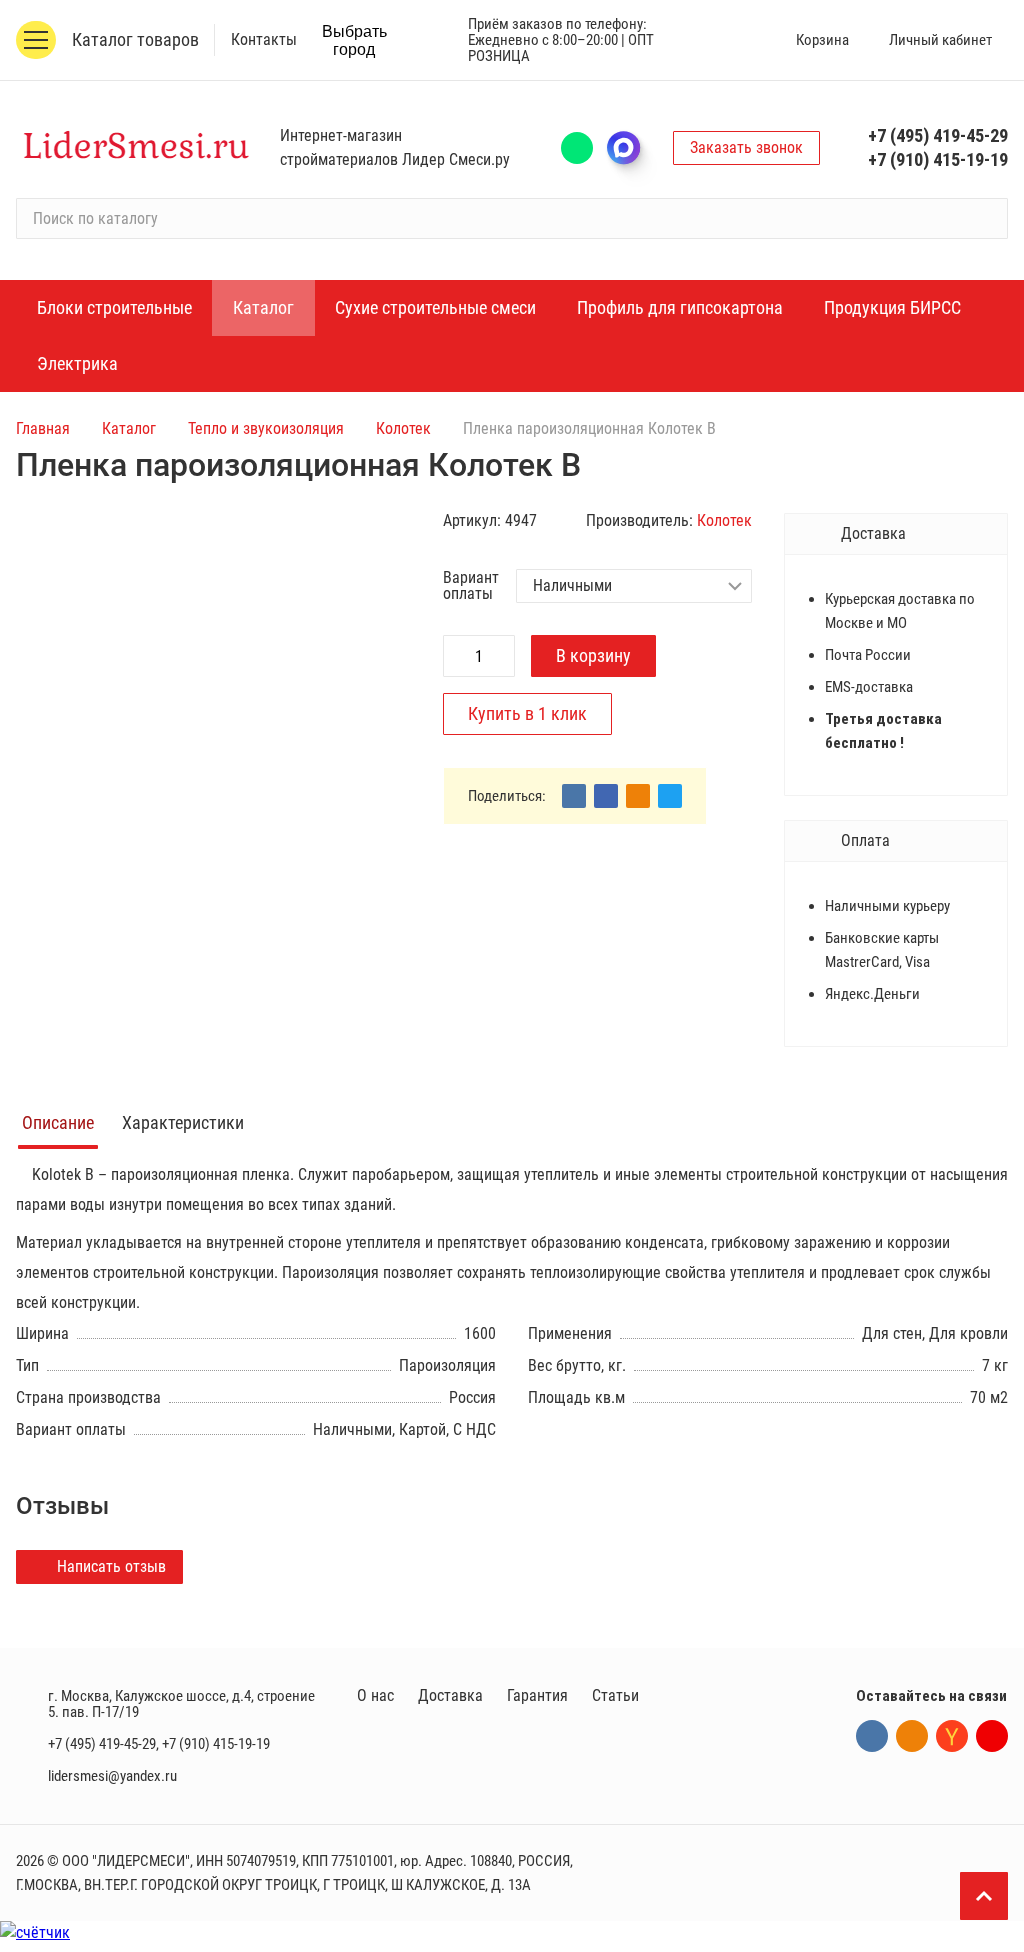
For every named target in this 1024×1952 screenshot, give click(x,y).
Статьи (615, 1695)
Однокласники (912, 1736)
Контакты (264, 39)
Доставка (450, 1695)
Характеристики (183, 1122)
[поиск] (984, 219)
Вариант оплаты (471, 586)
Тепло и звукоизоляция (266, 428)
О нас (375, 1695)
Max (633, 148)
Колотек (403, 428)
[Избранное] (730, 40)
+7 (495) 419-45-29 (938, 135)
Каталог (129, 428)
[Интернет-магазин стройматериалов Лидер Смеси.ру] (136, 147)
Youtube (992, 1736)
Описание (58, 1122)
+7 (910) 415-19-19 (938, 159)
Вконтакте (872, 1736)
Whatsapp (577, 148)
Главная (43, 428)
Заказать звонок (746, 147)
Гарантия (537, 1695)
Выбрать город (354, 40)
